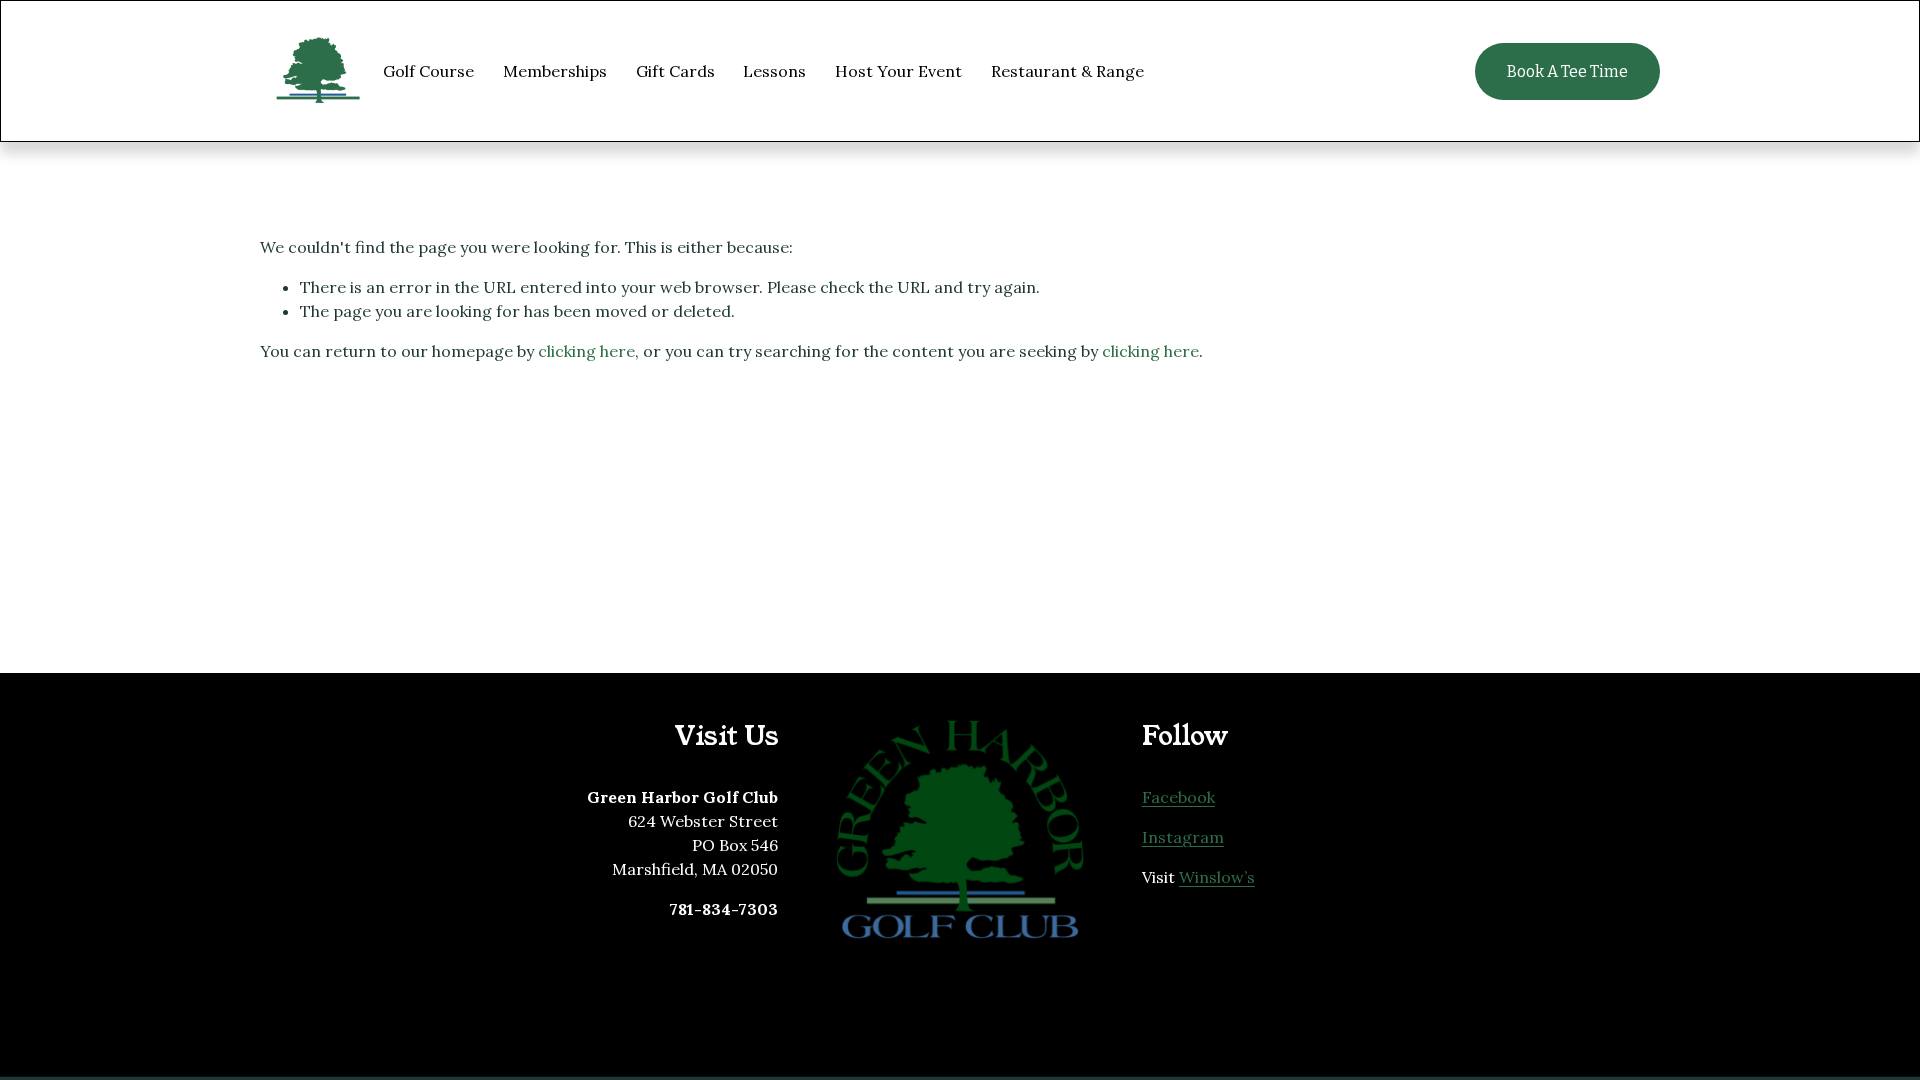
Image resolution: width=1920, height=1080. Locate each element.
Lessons (774, 71)
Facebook (1178, 797)
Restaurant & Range (1067, 71)
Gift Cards (675, 71)
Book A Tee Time (1567, 71)
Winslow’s (1217, 877)
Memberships (555, 71)
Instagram (1183, 837)
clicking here (586, 351)
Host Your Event (898, 71)
